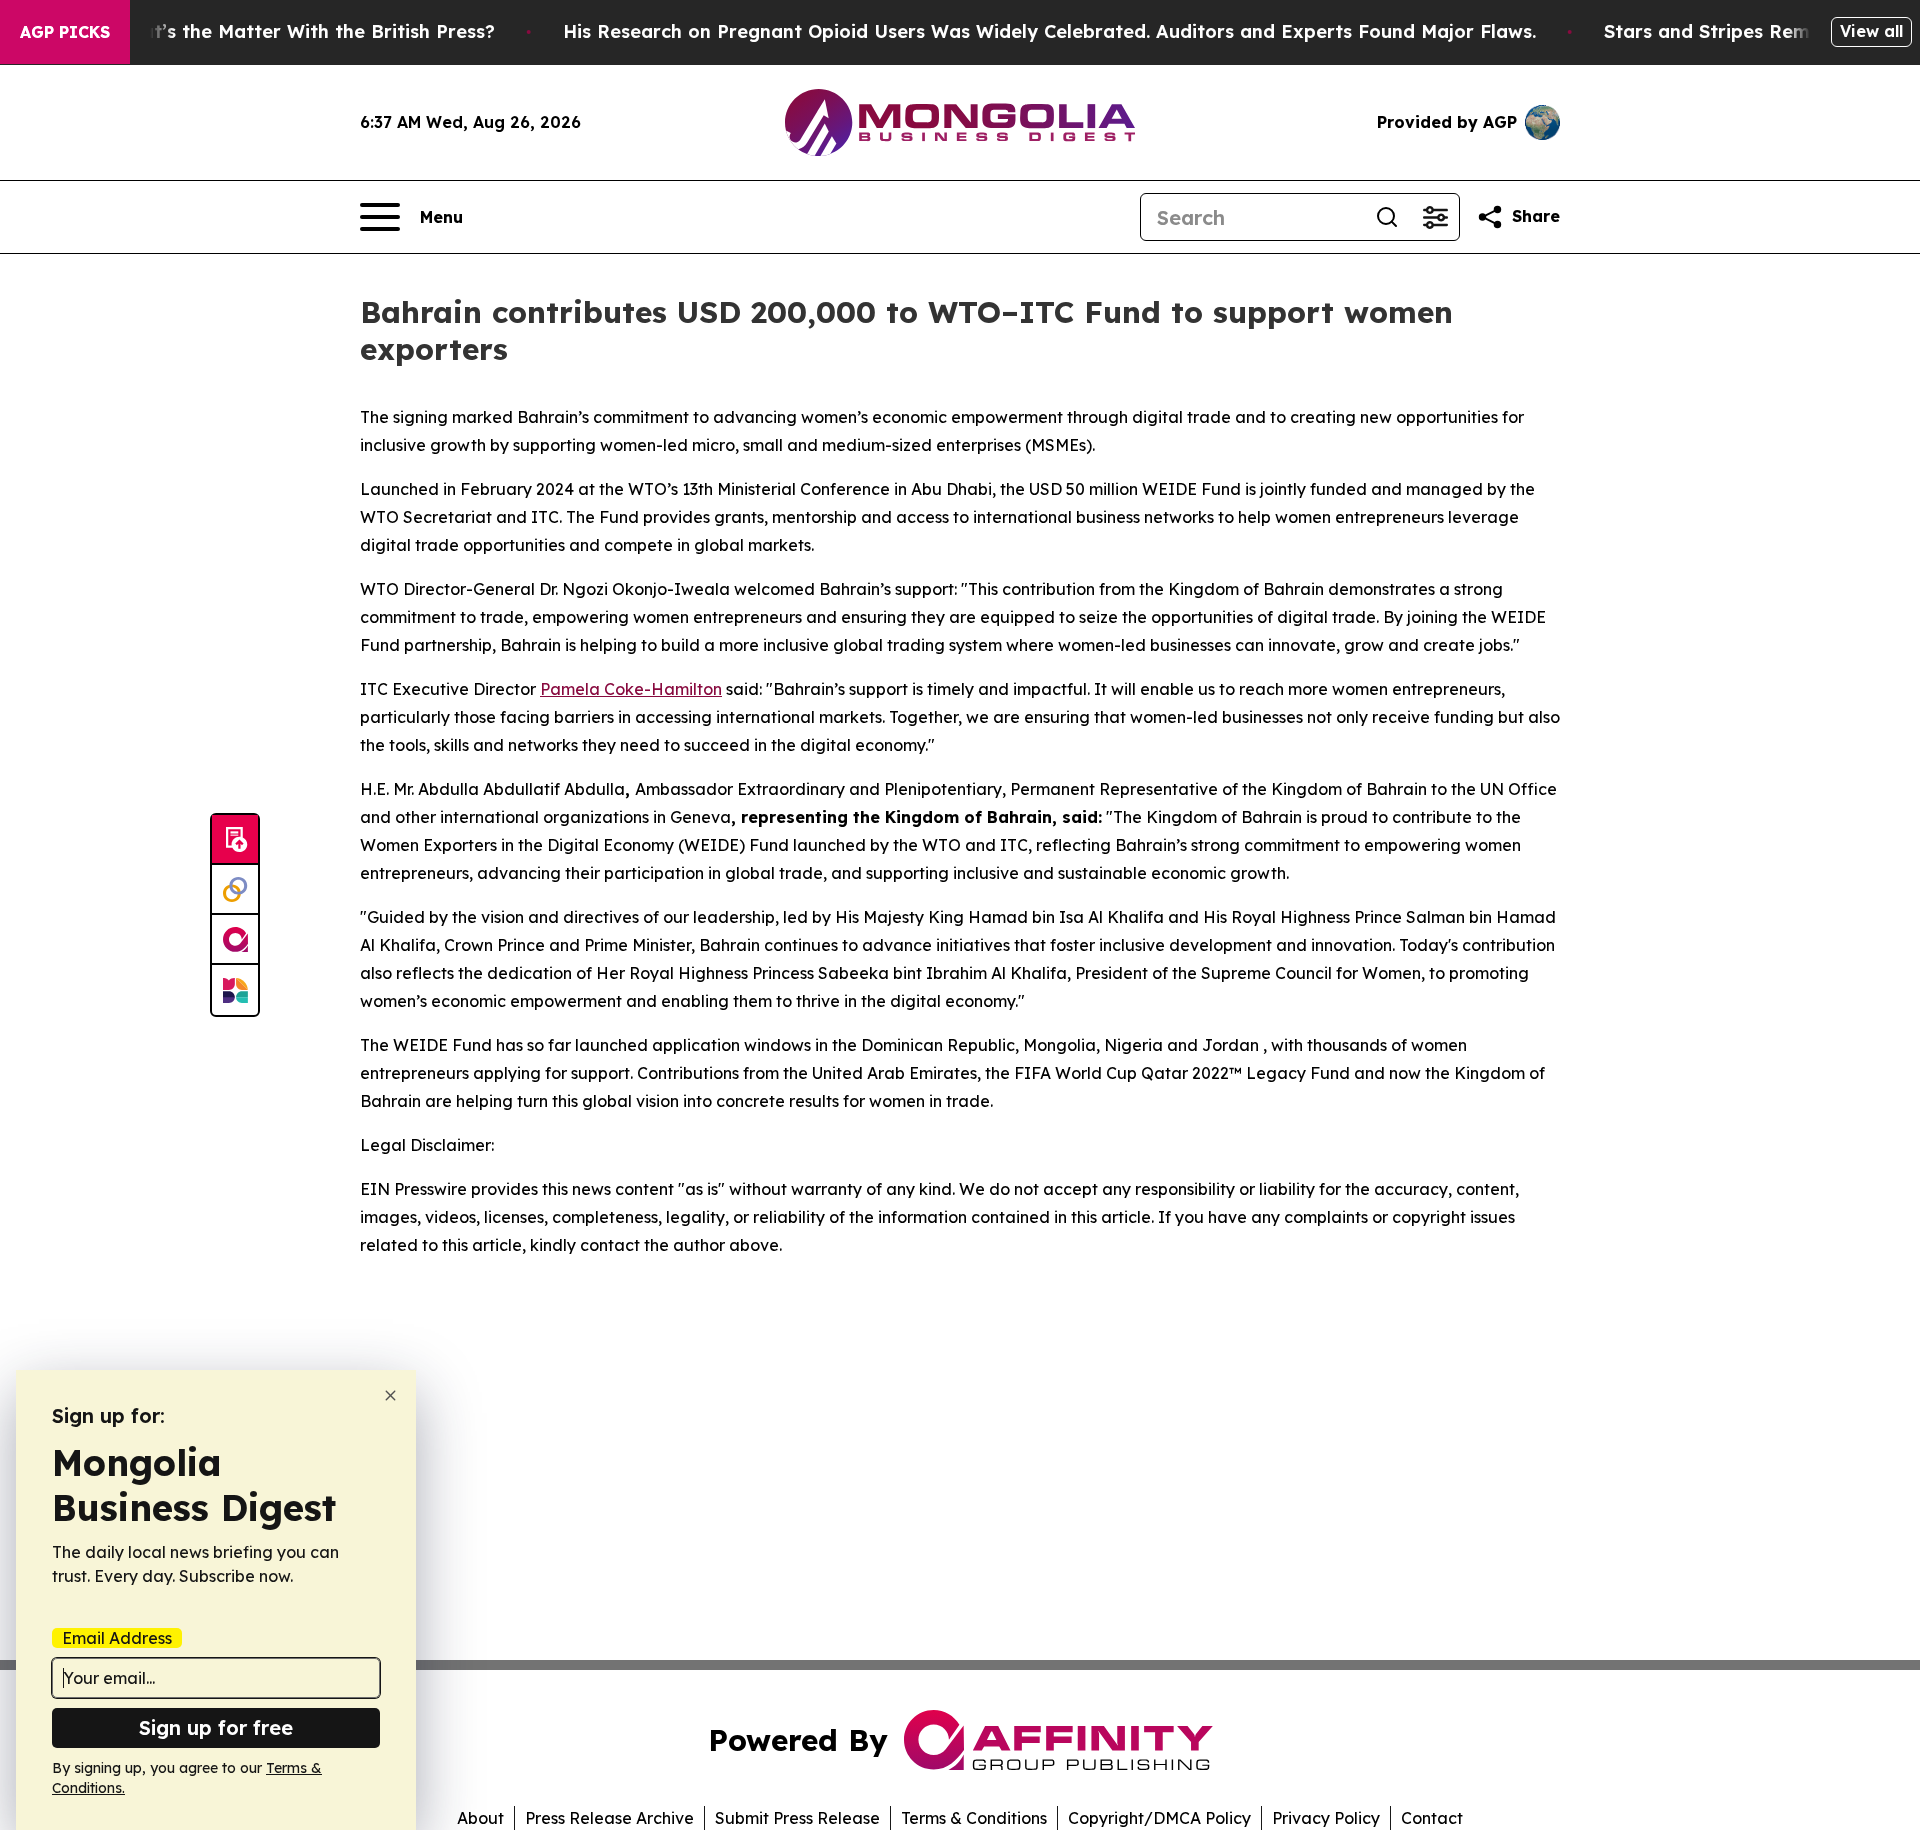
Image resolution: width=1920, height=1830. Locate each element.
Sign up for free (216, 1727)
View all (1871, 31)
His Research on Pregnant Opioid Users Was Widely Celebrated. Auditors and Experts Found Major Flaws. (1049, 31)
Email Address (117, 1638)
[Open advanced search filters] (1435, 217)
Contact (1432, 1818)
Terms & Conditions (974, 1818)
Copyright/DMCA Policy (1159, 1818)
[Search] (1387, 217)
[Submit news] (235, 840)
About (480, 1818)
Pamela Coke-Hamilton (631, 689)
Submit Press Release (797, 1818)
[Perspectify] (235, 890)
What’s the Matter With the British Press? (304, 31)
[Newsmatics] (235, 990)
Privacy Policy (1326, 1818)
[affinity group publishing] (235, 940)
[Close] (390, 1395)
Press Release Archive (609, 1818)
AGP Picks (65, 32)
